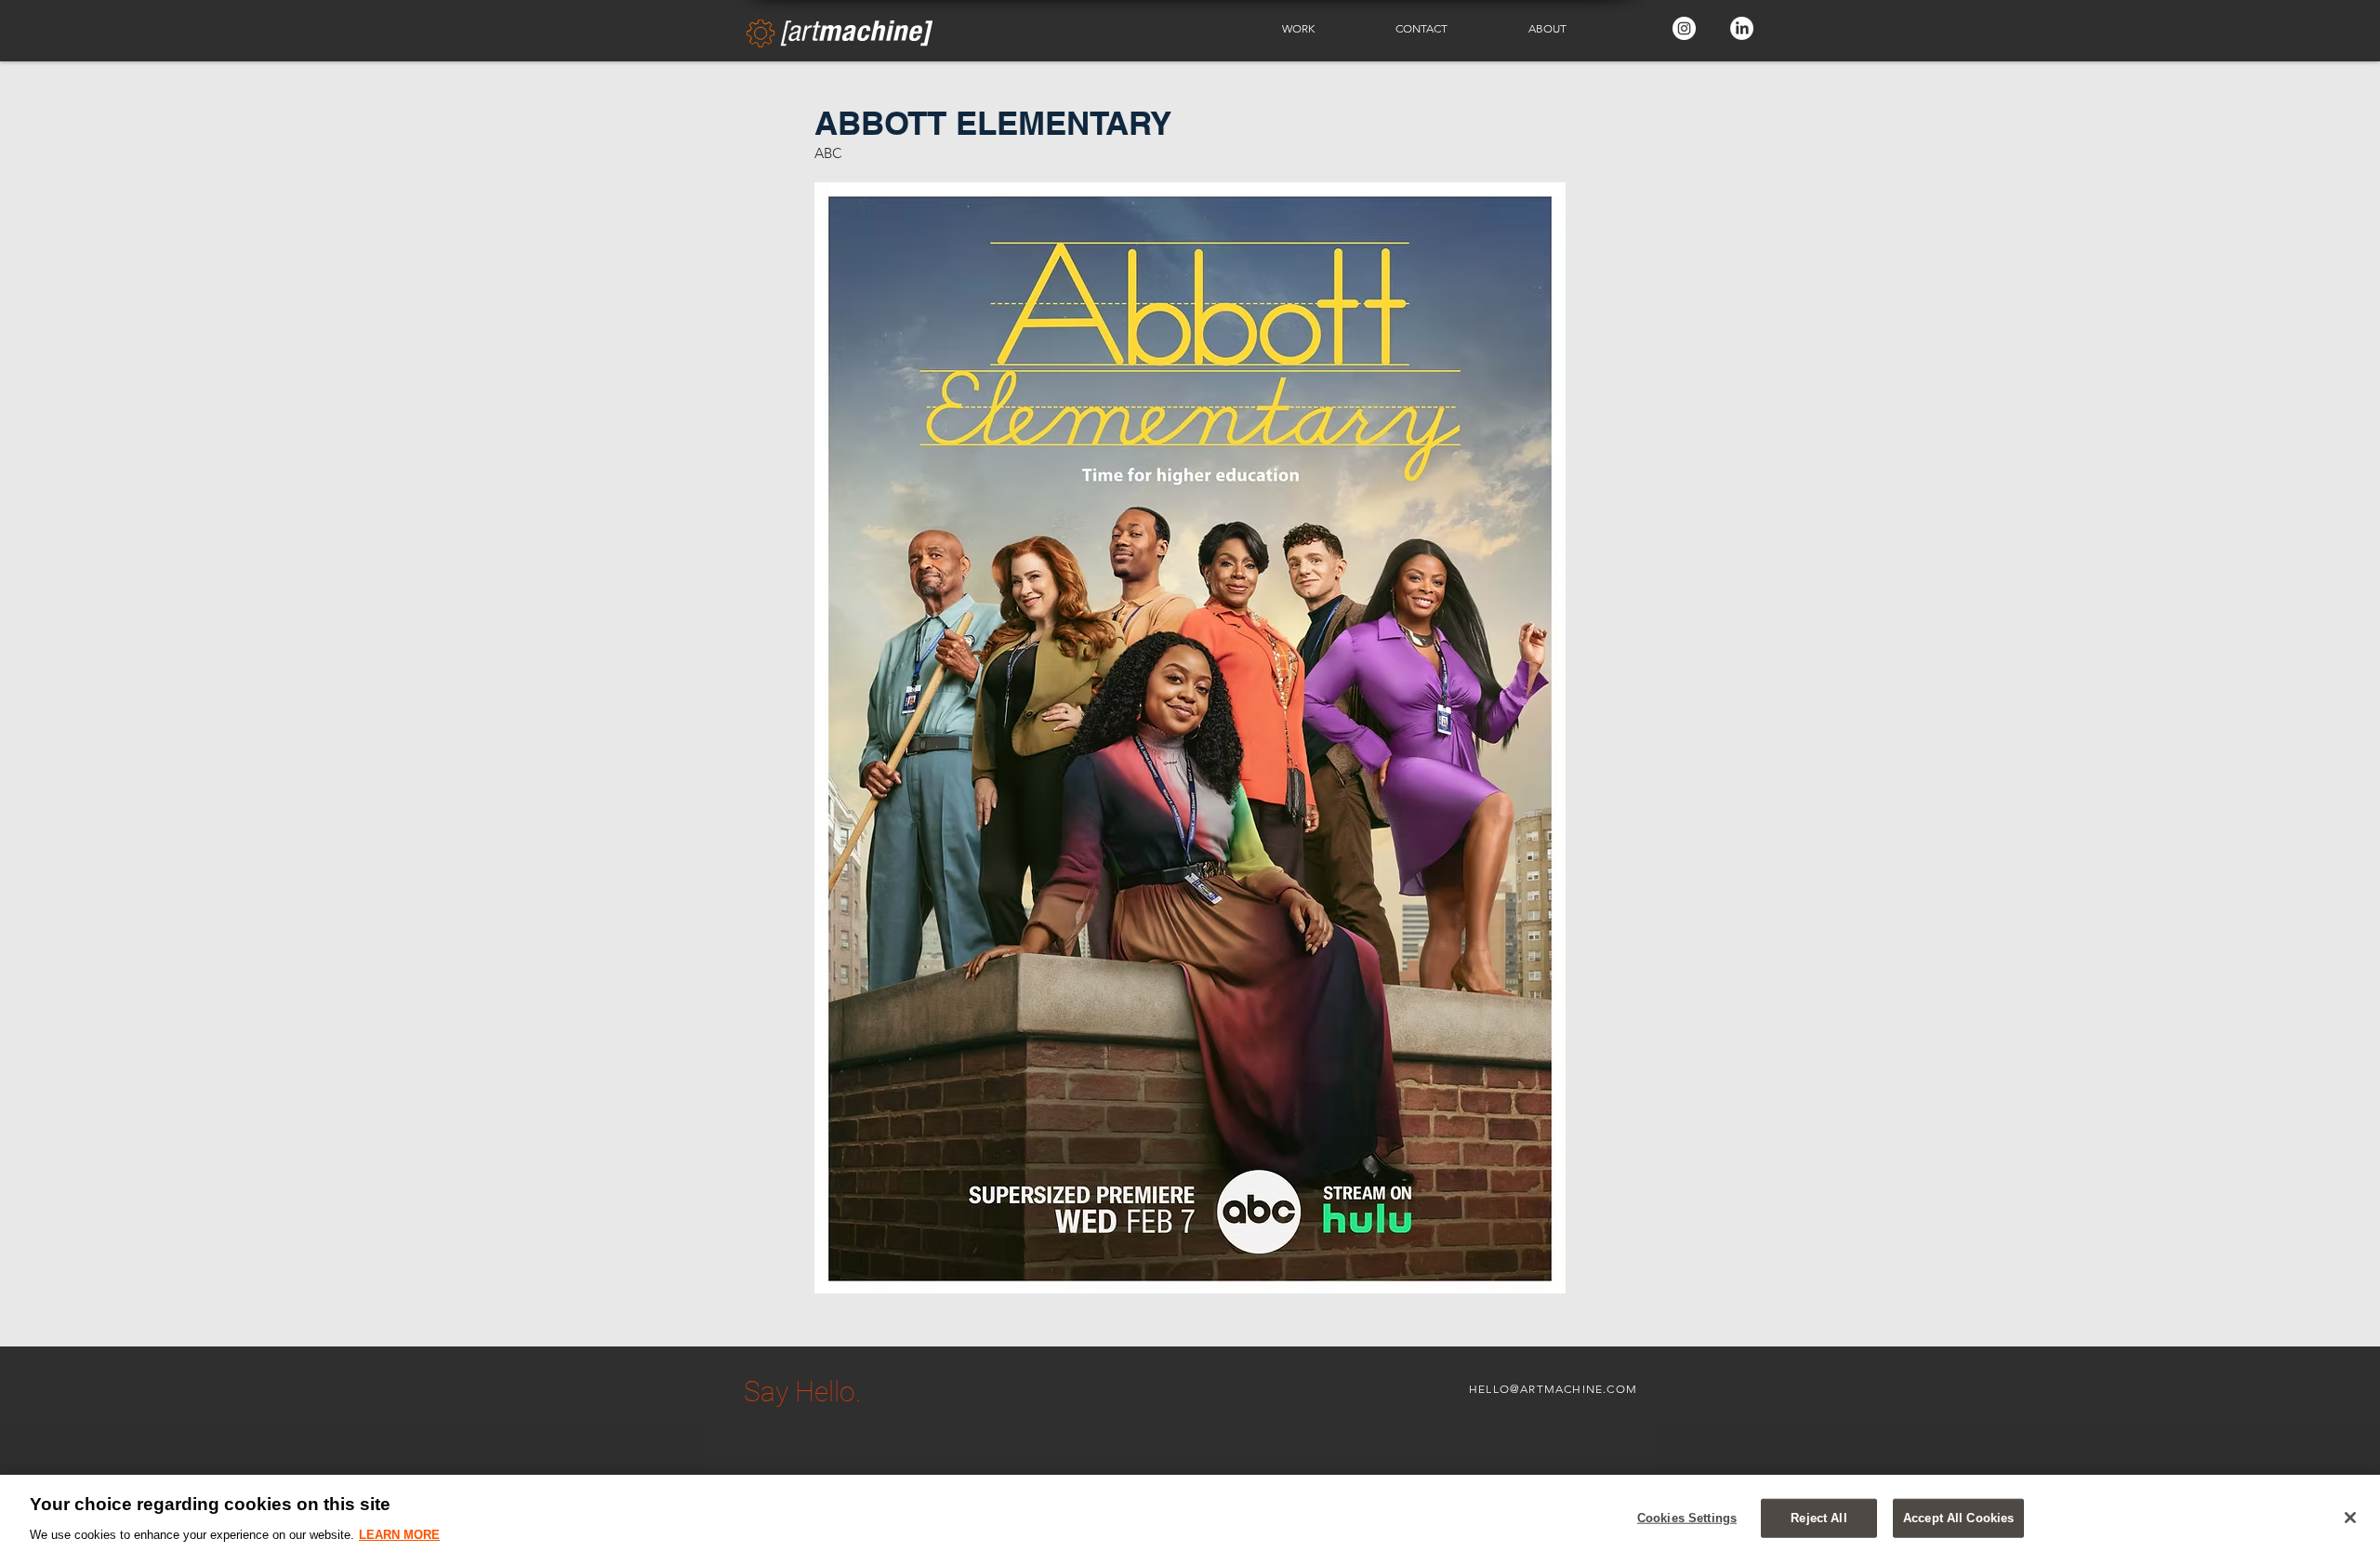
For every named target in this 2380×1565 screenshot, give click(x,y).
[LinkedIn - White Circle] (1742, 28)
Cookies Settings (1687, 1518)
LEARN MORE (399, 1534)
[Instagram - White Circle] (1684, 28)
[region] (1190, 1520)
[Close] (2350, 1518)
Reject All (1818, 1518)
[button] (1325, 29)
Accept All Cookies (1958, 1518)
